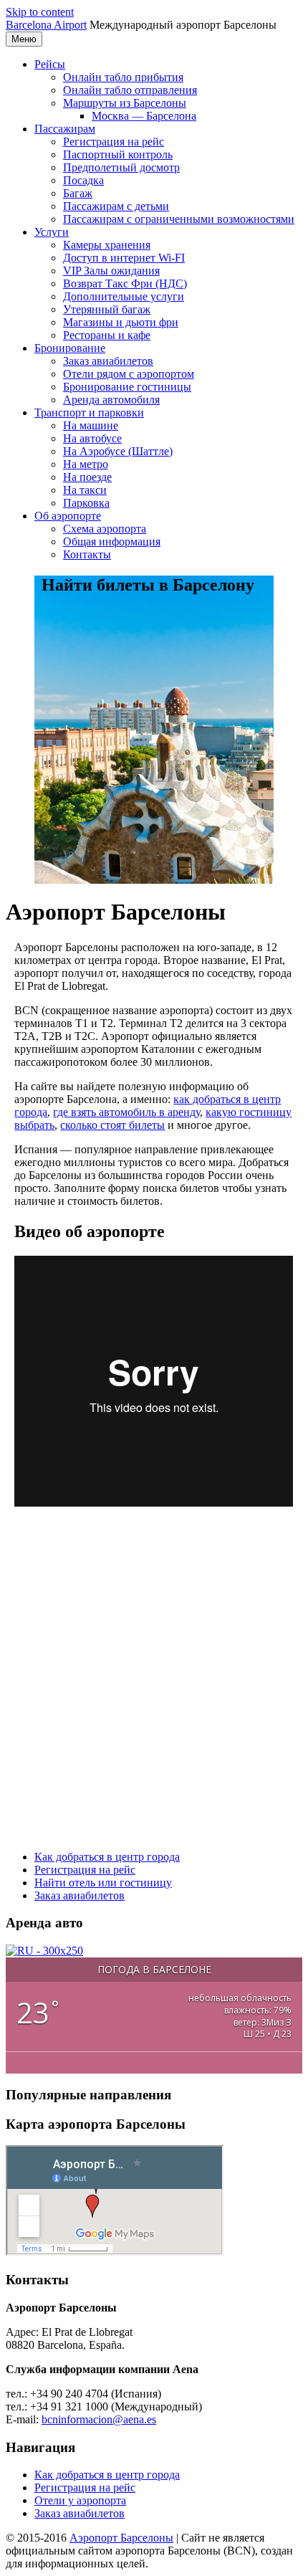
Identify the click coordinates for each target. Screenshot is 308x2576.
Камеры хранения (107, 245)
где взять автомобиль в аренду (126, 1112)
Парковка (86, 503)
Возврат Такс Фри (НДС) (125, 283)
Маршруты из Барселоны (125, 103)
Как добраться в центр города (107, 1857)
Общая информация (112, 542)
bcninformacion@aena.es (99, 2419)
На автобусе (92, 438)
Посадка (83, 180)
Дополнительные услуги (124, 296)
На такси (85, 490)
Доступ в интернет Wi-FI (124, 258)
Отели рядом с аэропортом (129, 374)
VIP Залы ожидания (111, 271)
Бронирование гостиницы (127, 387)
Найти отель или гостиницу (103, 1883)
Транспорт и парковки (89, 412)
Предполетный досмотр (121, 167)
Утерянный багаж (107, 309)
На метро (86, 464)
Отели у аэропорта (80, 2500)
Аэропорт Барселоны (121, 2538)
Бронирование (70, 348)
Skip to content (40, 12)
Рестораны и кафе (107, 335)
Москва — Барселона (144, 116)
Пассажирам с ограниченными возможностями (179, 219)
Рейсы (50, 64)
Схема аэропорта (105, 529)
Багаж (78, 193)
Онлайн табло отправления (130, 90)
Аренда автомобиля (111, 400)
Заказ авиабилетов (108, 361)
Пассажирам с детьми (116, 206)
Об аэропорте (68, 516)
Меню (24, 39)
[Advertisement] (154, 1680)
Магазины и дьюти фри (121, 322)
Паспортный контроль (118, 154)
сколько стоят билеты (112, 1125)
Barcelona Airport (46, 25)
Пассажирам (65, 129)
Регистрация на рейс (114, 142)
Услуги (52, 232)
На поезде (87, 477)
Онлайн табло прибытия (123, 77)
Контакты (87, 554)
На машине (91, 425)
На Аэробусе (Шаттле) (118, 451)
